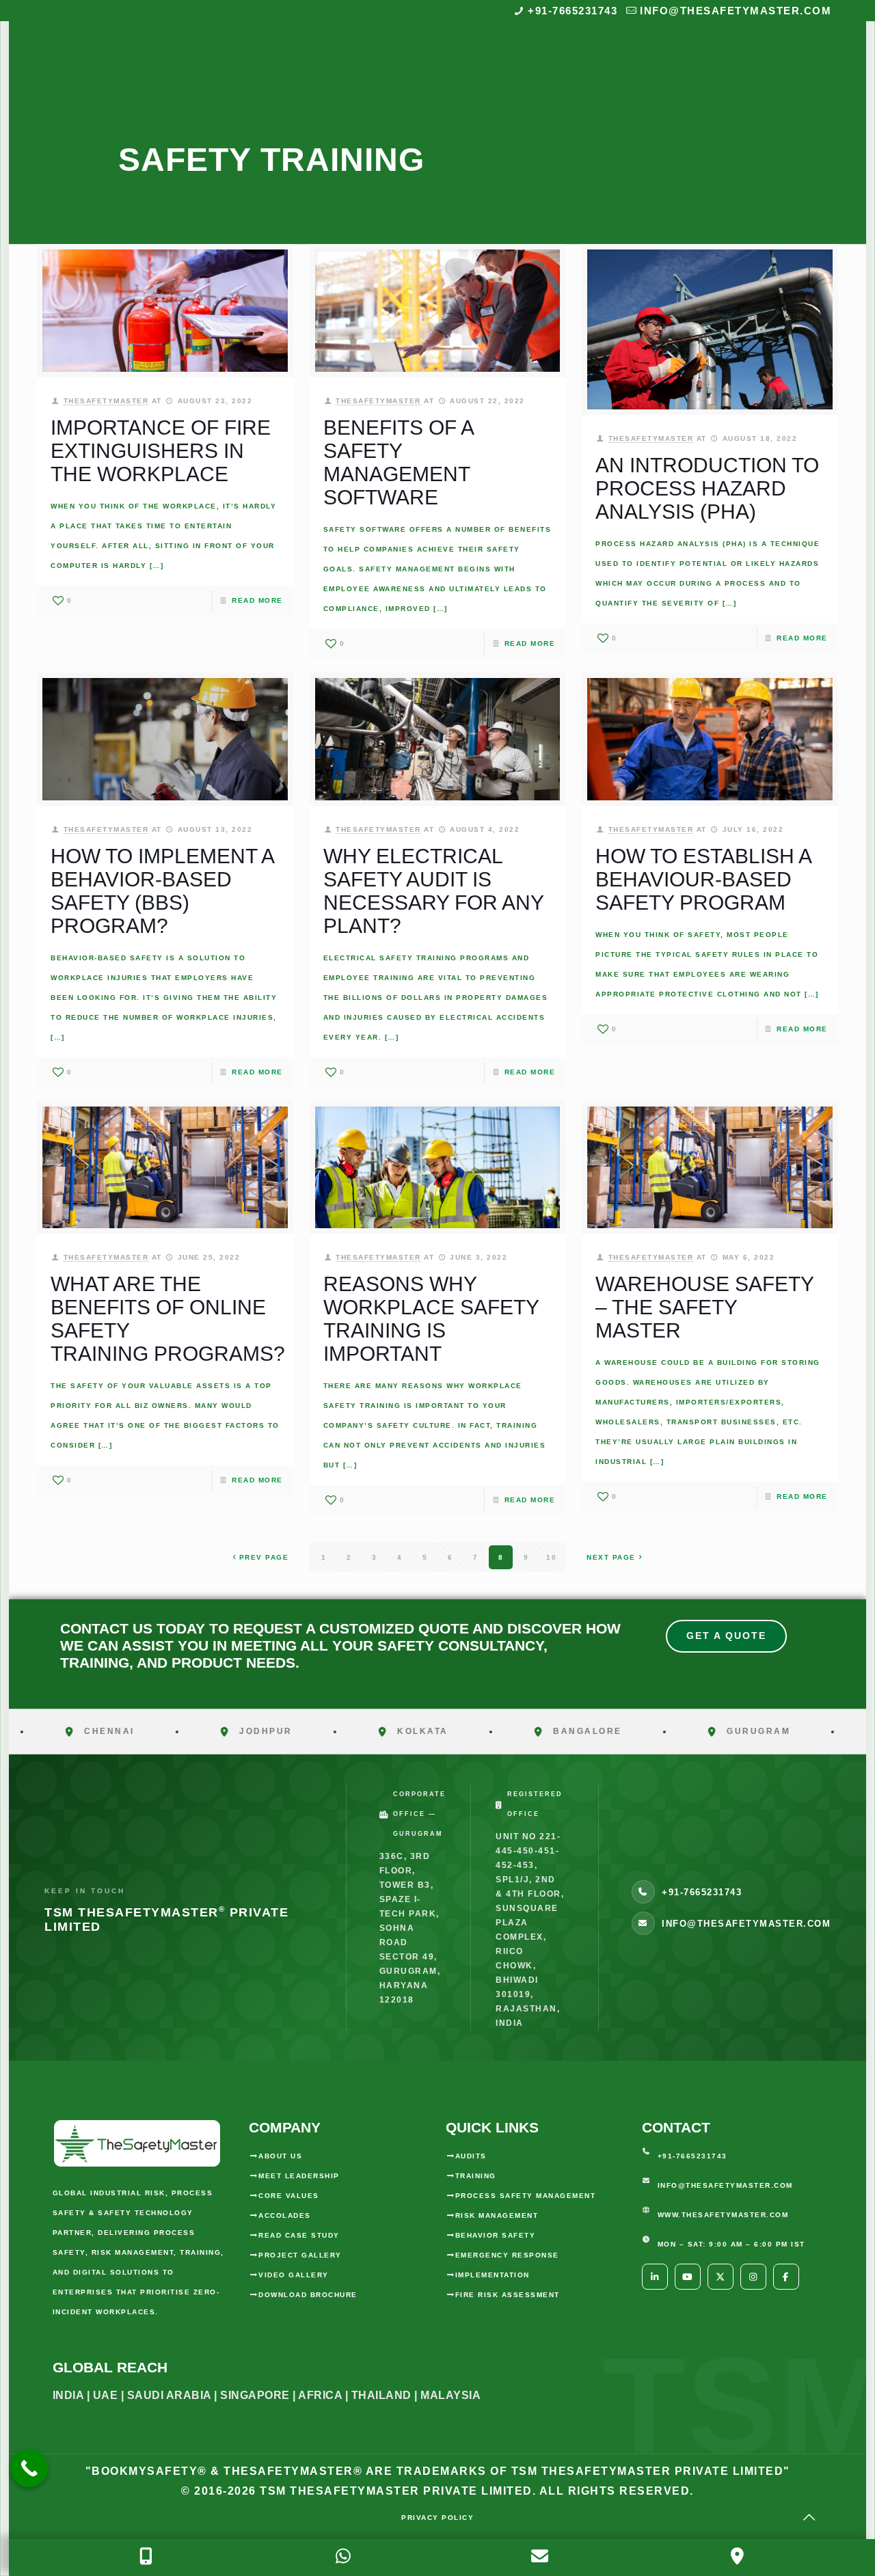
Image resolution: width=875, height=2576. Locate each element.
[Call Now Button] (29, 2468)
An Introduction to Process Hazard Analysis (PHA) (707, 488)
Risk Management (497, 2215)
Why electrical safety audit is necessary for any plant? (433, 891)
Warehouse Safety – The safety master (704, 1307)
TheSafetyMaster (106, 401)
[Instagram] (753, 2277)
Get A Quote (726, 1636)
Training (476, 2176)
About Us (280, 2156)
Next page (611, 1557)
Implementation (493, 2275)
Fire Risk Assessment (508, 2295)
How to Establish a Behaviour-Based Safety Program (703, 879)
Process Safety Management (526, 2196)
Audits (471, 2156)
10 (551, 1557)
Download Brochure (308, 2295)
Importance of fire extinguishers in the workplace (161, 451)
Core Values (289, 2196)
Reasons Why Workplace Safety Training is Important (431, 1319)
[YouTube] (688, 2277)
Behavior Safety (496, 2235)
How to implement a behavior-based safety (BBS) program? (162, 891)
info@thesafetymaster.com (736, 11)
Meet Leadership (299, 2176)
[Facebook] (786, 2277)
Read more (257, 600)
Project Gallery (300, 2255)
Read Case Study (299, 2235)
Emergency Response (507, 2255)
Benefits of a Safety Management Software (398, 462)
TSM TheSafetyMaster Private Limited (394, 2491)
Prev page (264, 1557)
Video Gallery (294, 2275)
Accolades (285, 2215)
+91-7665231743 (573, 11)
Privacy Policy (437, 2518)
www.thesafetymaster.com (723, 2215)
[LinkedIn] (655, 2277)
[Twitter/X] (721, 2277)
